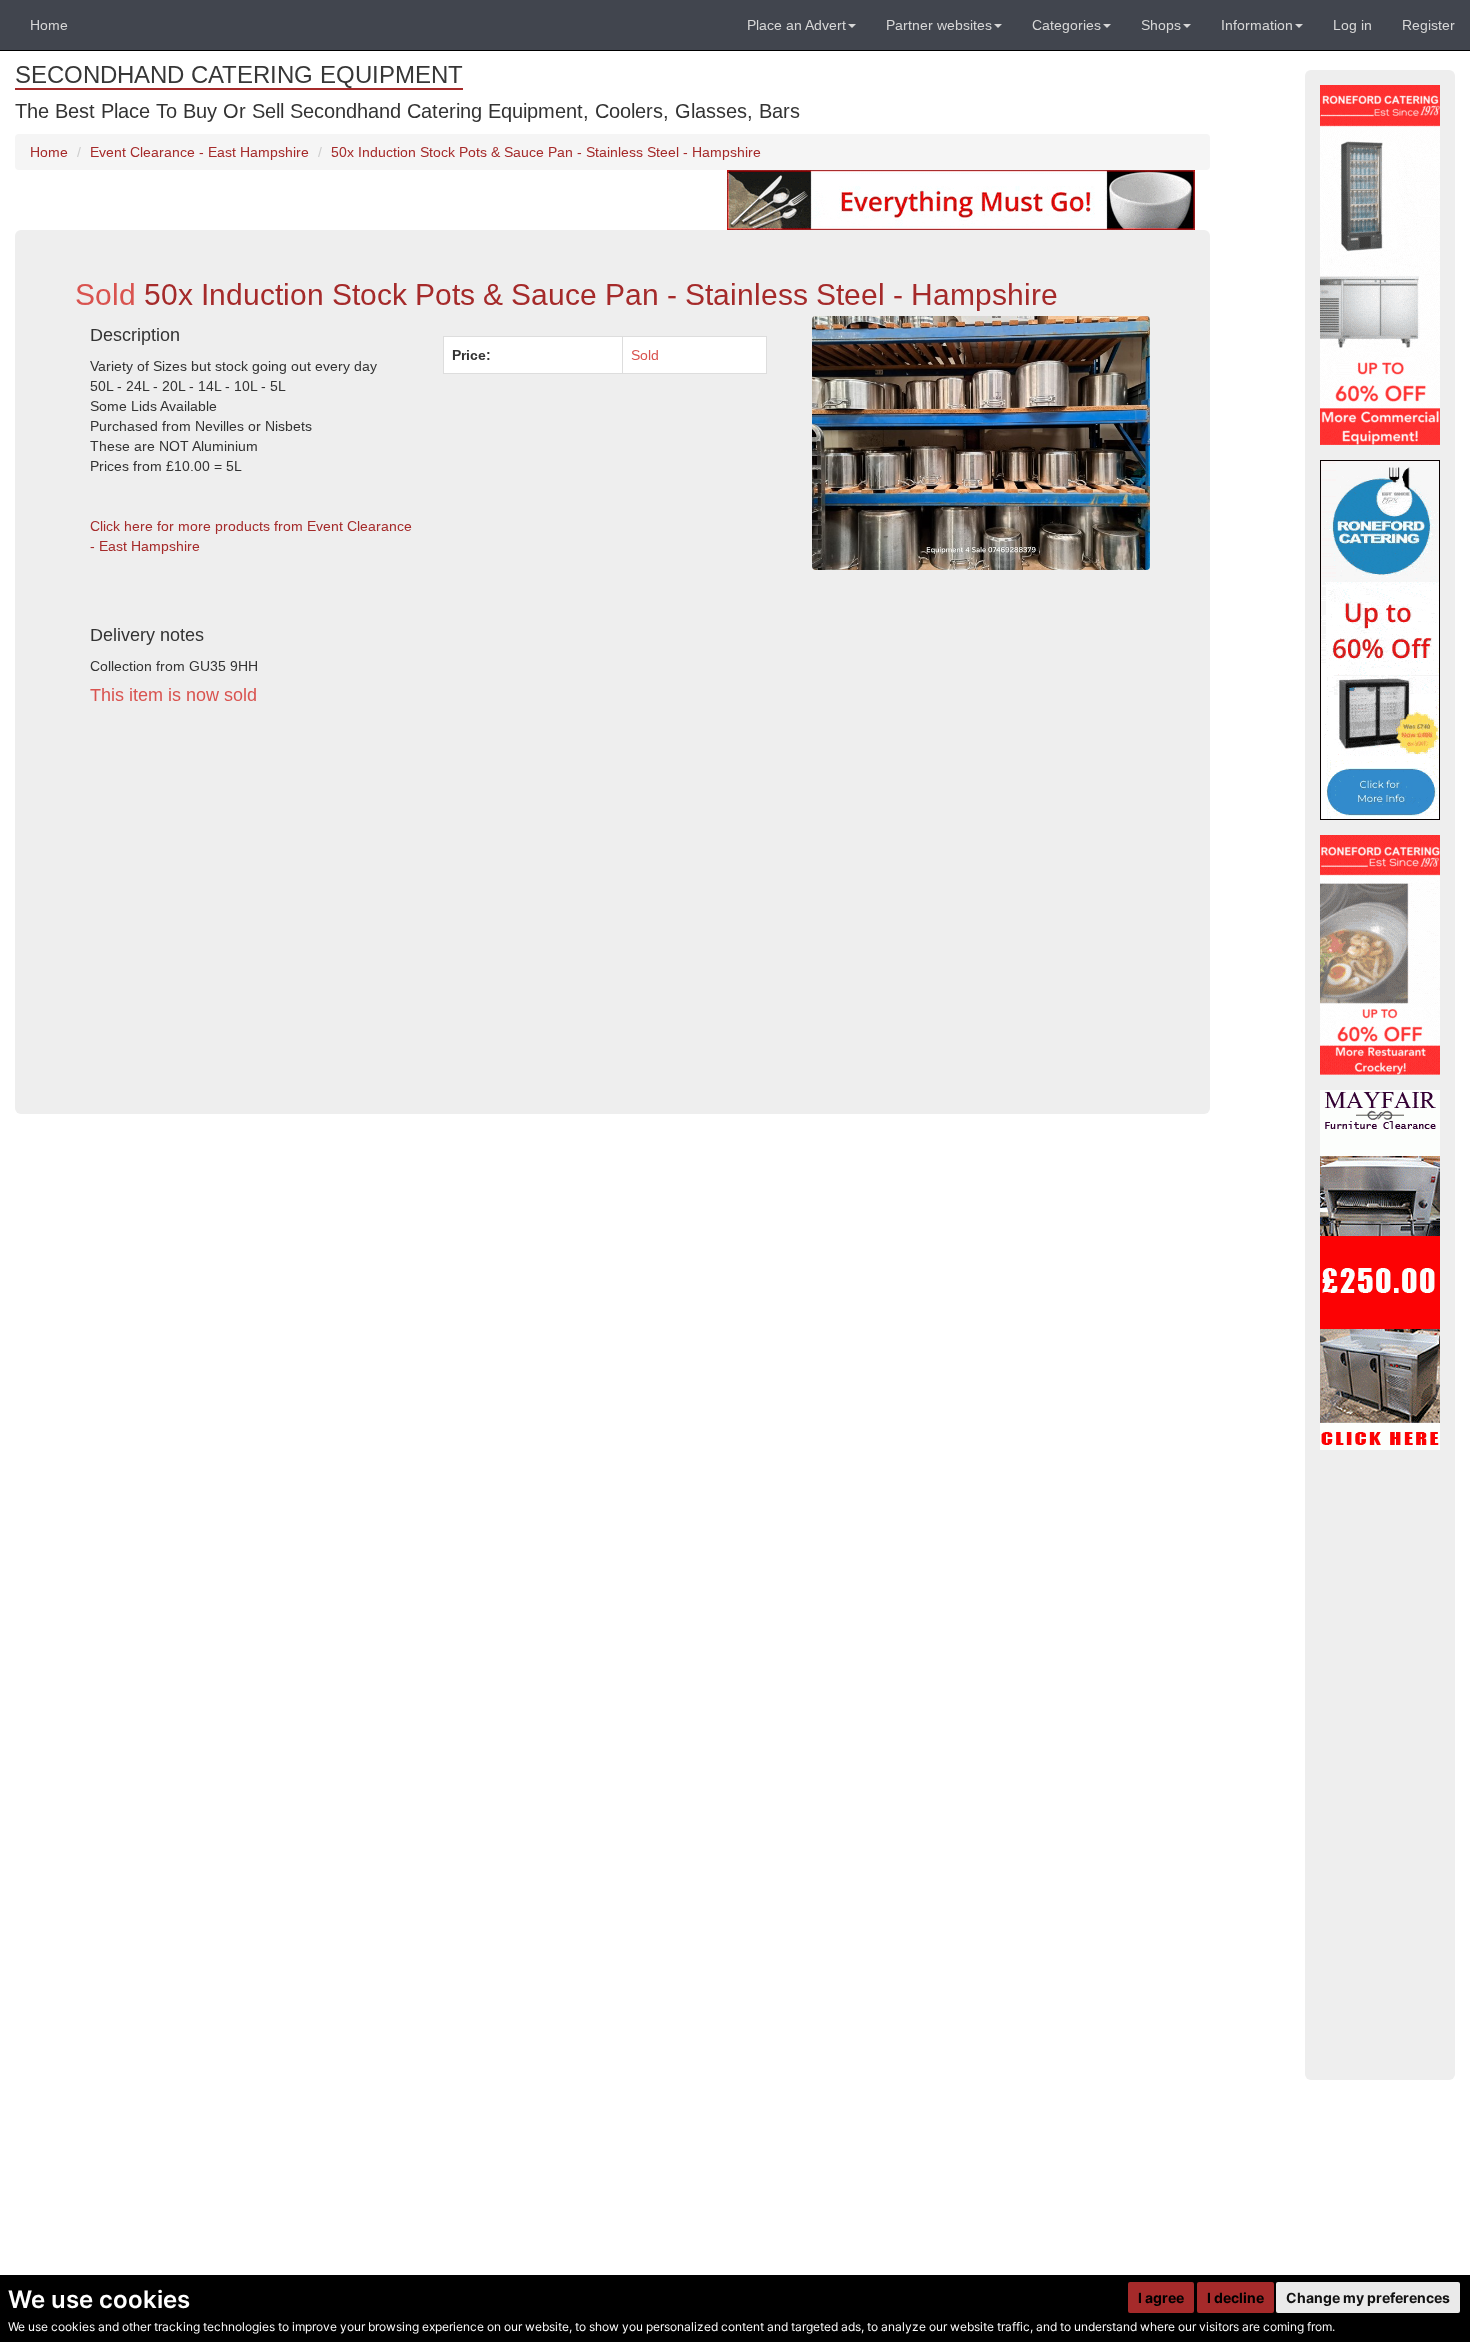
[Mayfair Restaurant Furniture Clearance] (1380, 1270)
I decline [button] (1235, 2297)
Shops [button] (1161, 25)
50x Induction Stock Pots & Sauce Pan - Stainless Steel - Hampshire (546, 152)
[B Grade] (1380, 640)
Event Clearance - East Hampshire (199, 152)
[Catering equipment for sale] (961, 199)
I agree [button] (1161, 2297)
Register (1428, 25)
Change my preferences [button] (1368, 2297)
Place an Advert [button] (796, 25)
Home (49, 25)
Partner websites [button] (939, 25)
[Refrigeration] (1380, 265)
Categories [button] (1066, 25)
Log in (1352, 25)
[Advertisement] (428, 906)
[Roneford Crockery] (1380, 955)
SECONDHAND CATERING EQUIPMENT (239, 74)
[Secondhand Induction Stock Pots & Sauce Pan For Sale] (981, 443)
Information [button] (1257, 25)
